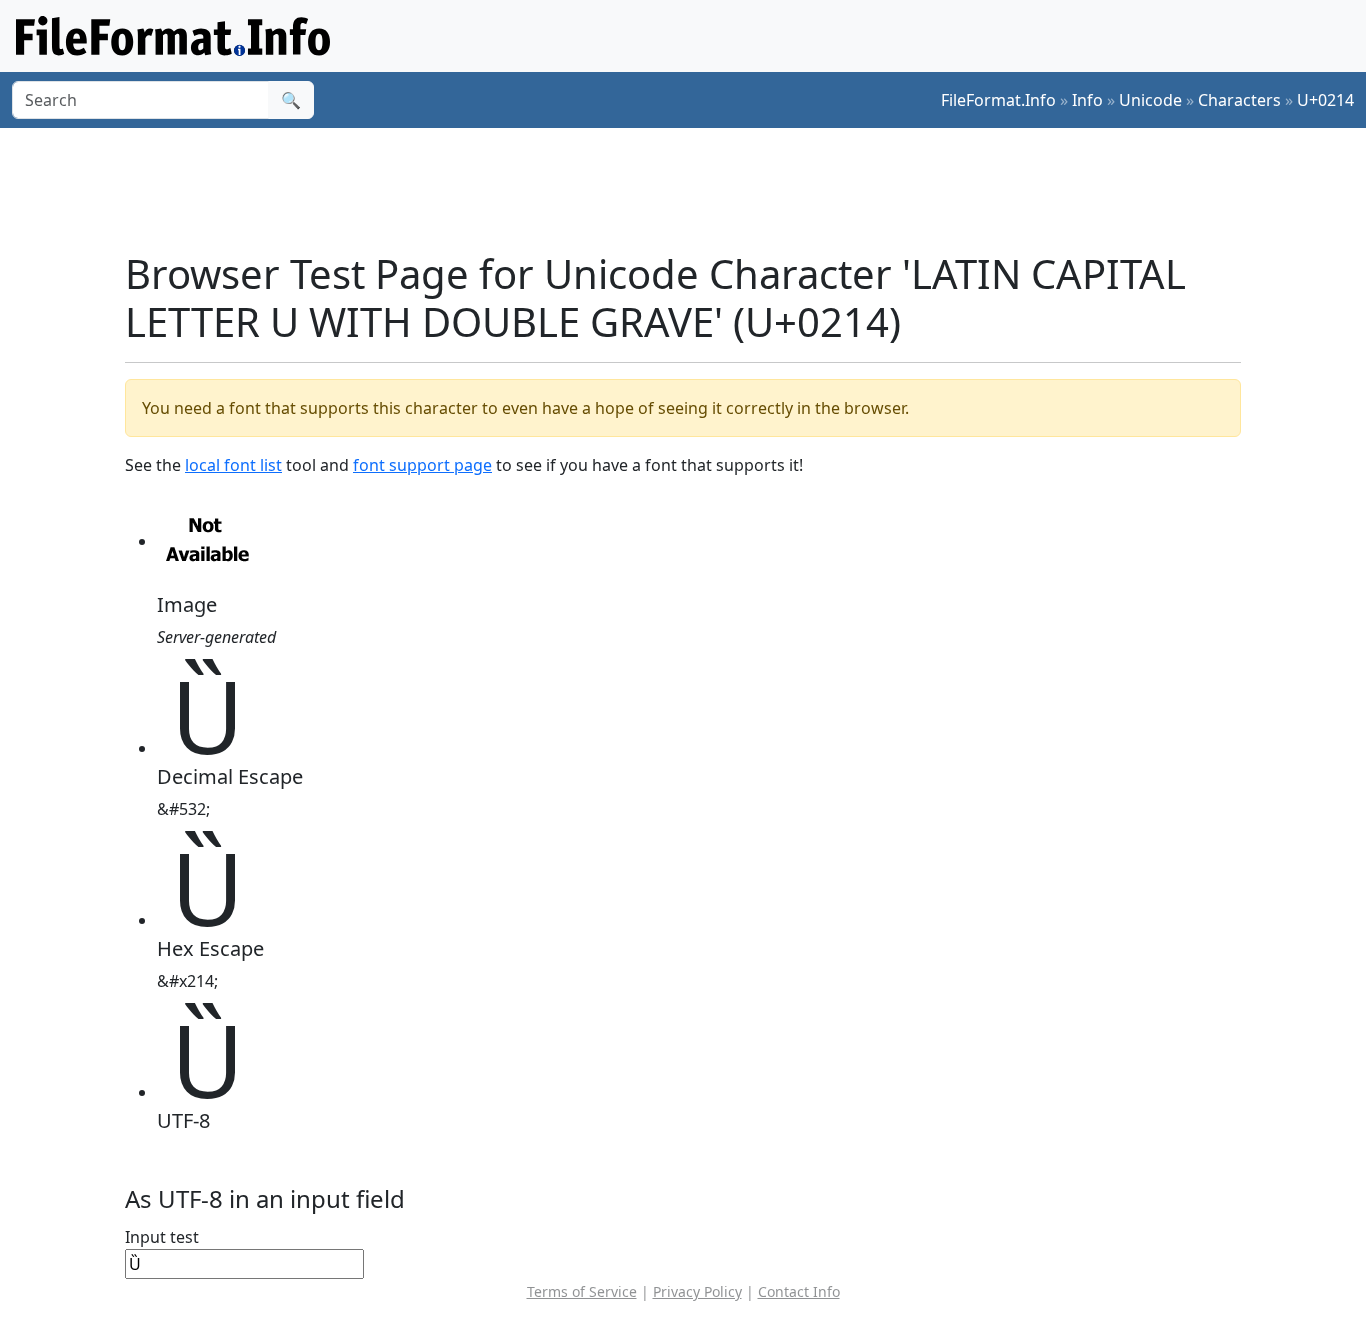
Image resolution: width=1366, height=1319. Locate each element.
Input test (162, 1237)
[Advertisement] (695, 189)
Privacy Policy (697, 1291)
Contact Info (799, 1291)
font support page (422, 465)
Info (1087, 100)
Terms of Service (582, 1291)
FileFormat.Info (998, 100)
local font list (233, 465)
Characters (1239, 100)
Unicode (1150, 100)
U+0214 (1325, 100)
